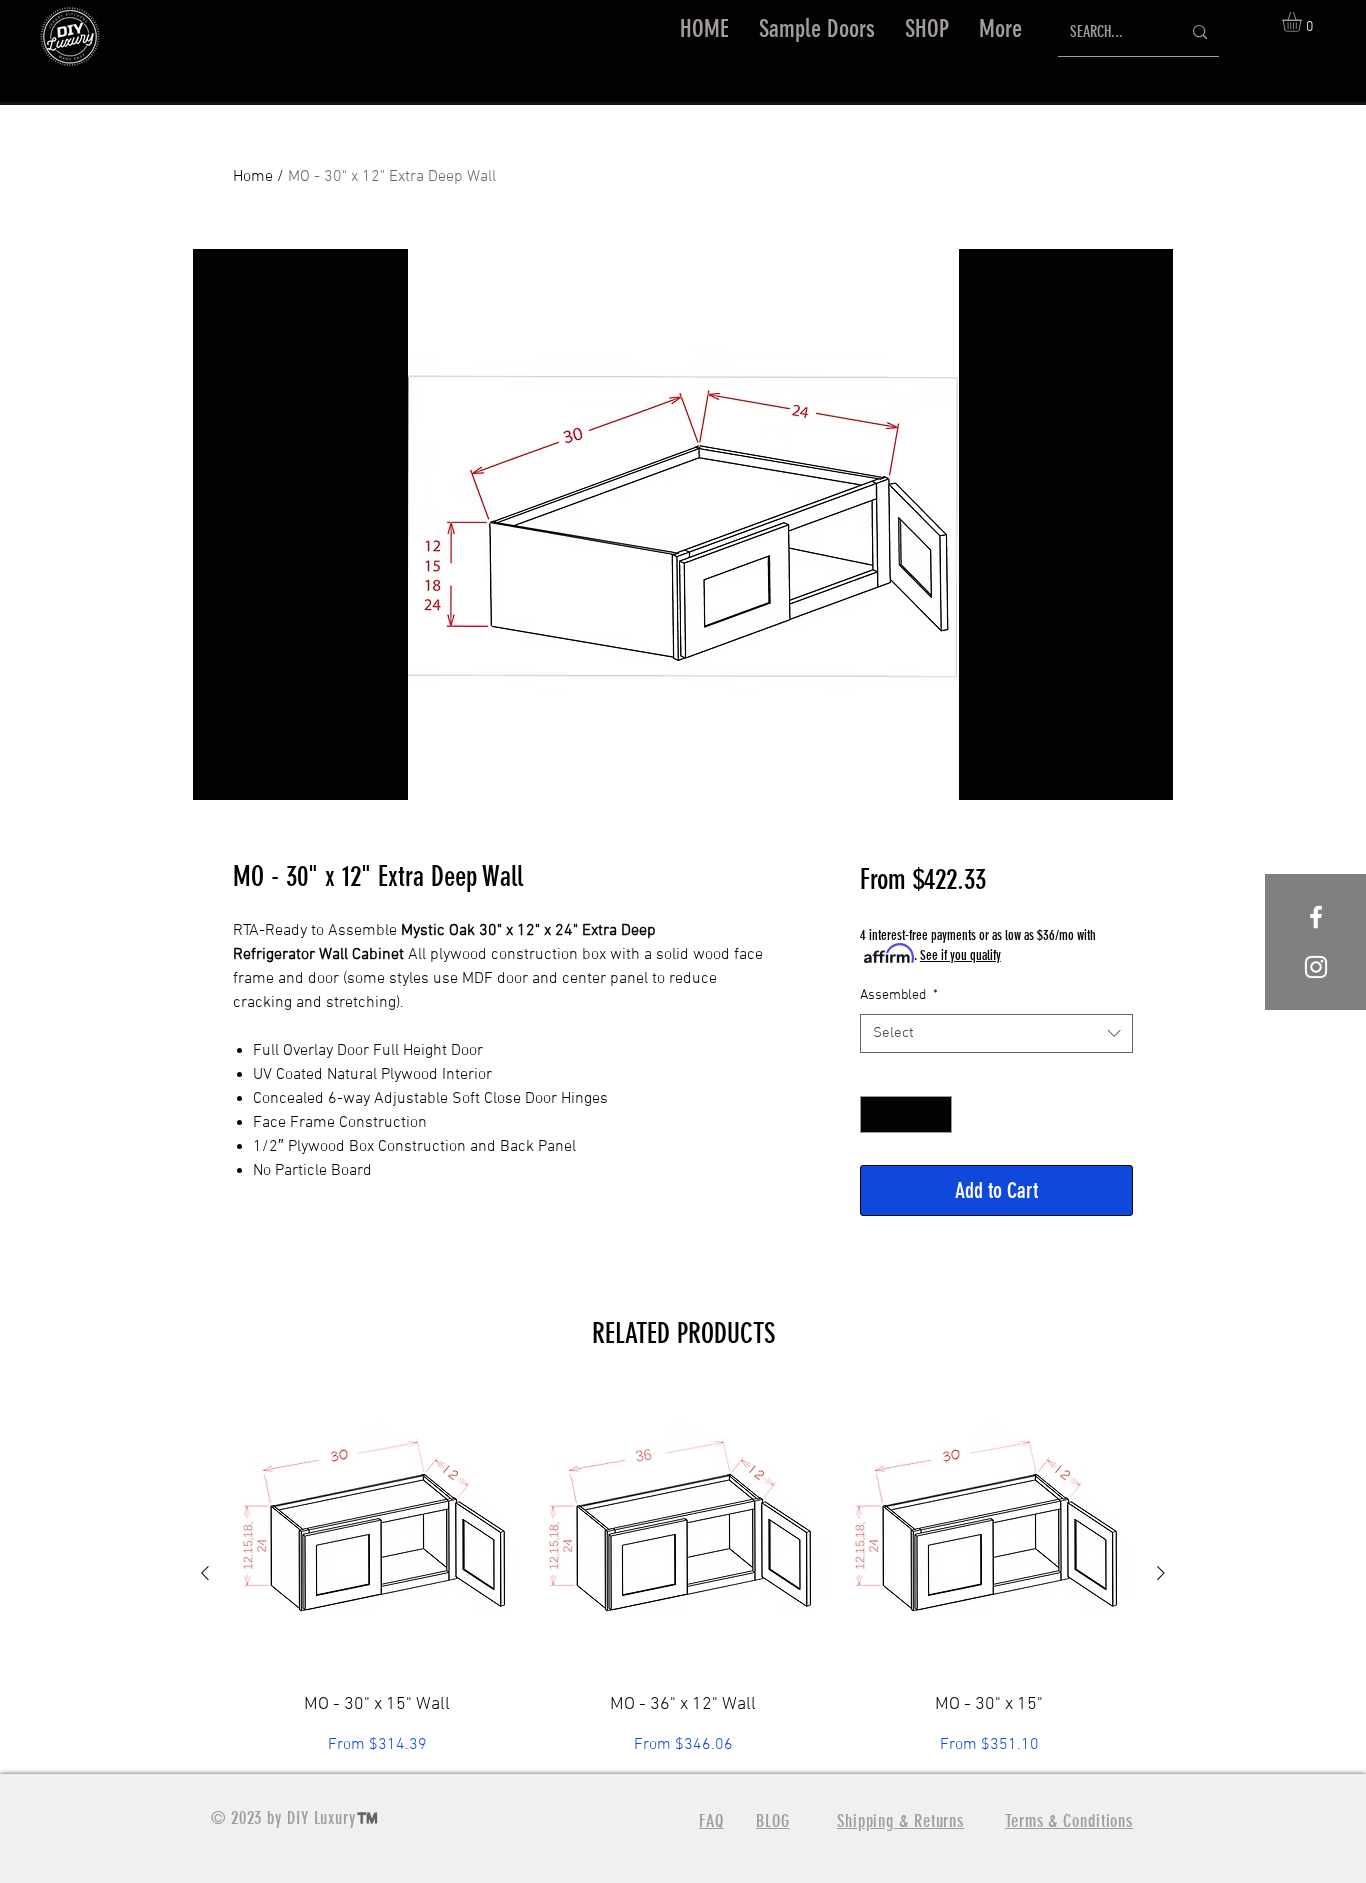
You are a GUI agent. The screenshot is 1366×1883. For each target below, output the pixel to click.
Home (253, 177)
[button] (927, 29)
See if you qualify (960, 955)
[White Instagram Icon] (1316, 967)
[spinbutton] (906, 1114)
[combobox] (996, 1033)
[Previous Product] (205, 1573)
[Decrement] (875, 1114)
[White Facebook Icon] (1316, 917)
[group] (683, 1573)
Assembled (899, 995)
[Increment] (936, 1114)
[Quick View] (377, 1533)
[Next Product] (1161, 1573)
